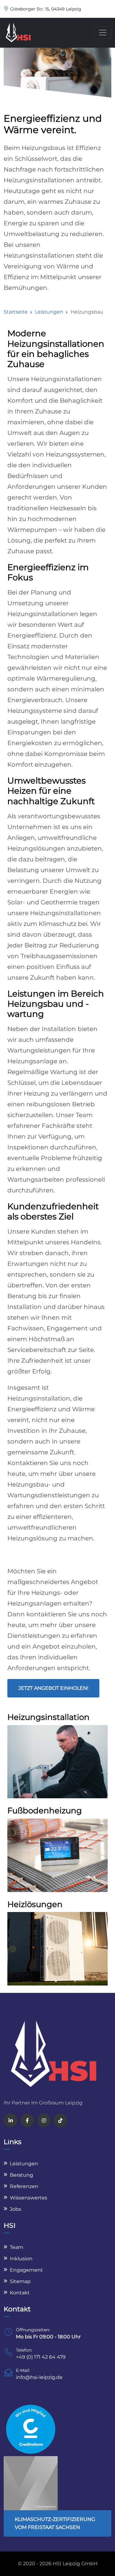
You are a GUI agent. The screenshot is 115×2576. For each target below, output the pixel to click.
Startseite (16, 312)
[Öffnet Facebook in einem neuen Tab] (27, 2120)
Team (17, 2247)
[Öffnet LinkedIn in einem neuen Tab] (11, 2120)
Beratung (21, 2175)
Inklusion (21, 2259)
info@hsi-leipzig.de (39, 2377)
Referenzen (24, 2186)
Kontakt (20, 2293)
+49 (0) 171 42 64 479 (41, 2357)
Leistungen (49, 312)
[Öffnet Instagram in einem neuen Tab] (44, 2120)
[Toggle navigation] (103, 33)
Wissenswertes (29, 2198)
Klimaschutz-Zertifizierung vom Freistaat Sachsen (55, 2523)
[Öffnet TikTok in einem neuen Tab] (60, 2120)
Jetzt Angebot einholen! (53, 1688)
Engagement (26, 2270)
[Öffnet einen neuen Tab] (31, 2429)
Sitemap (20, 2281)
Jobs (15, 2209)
